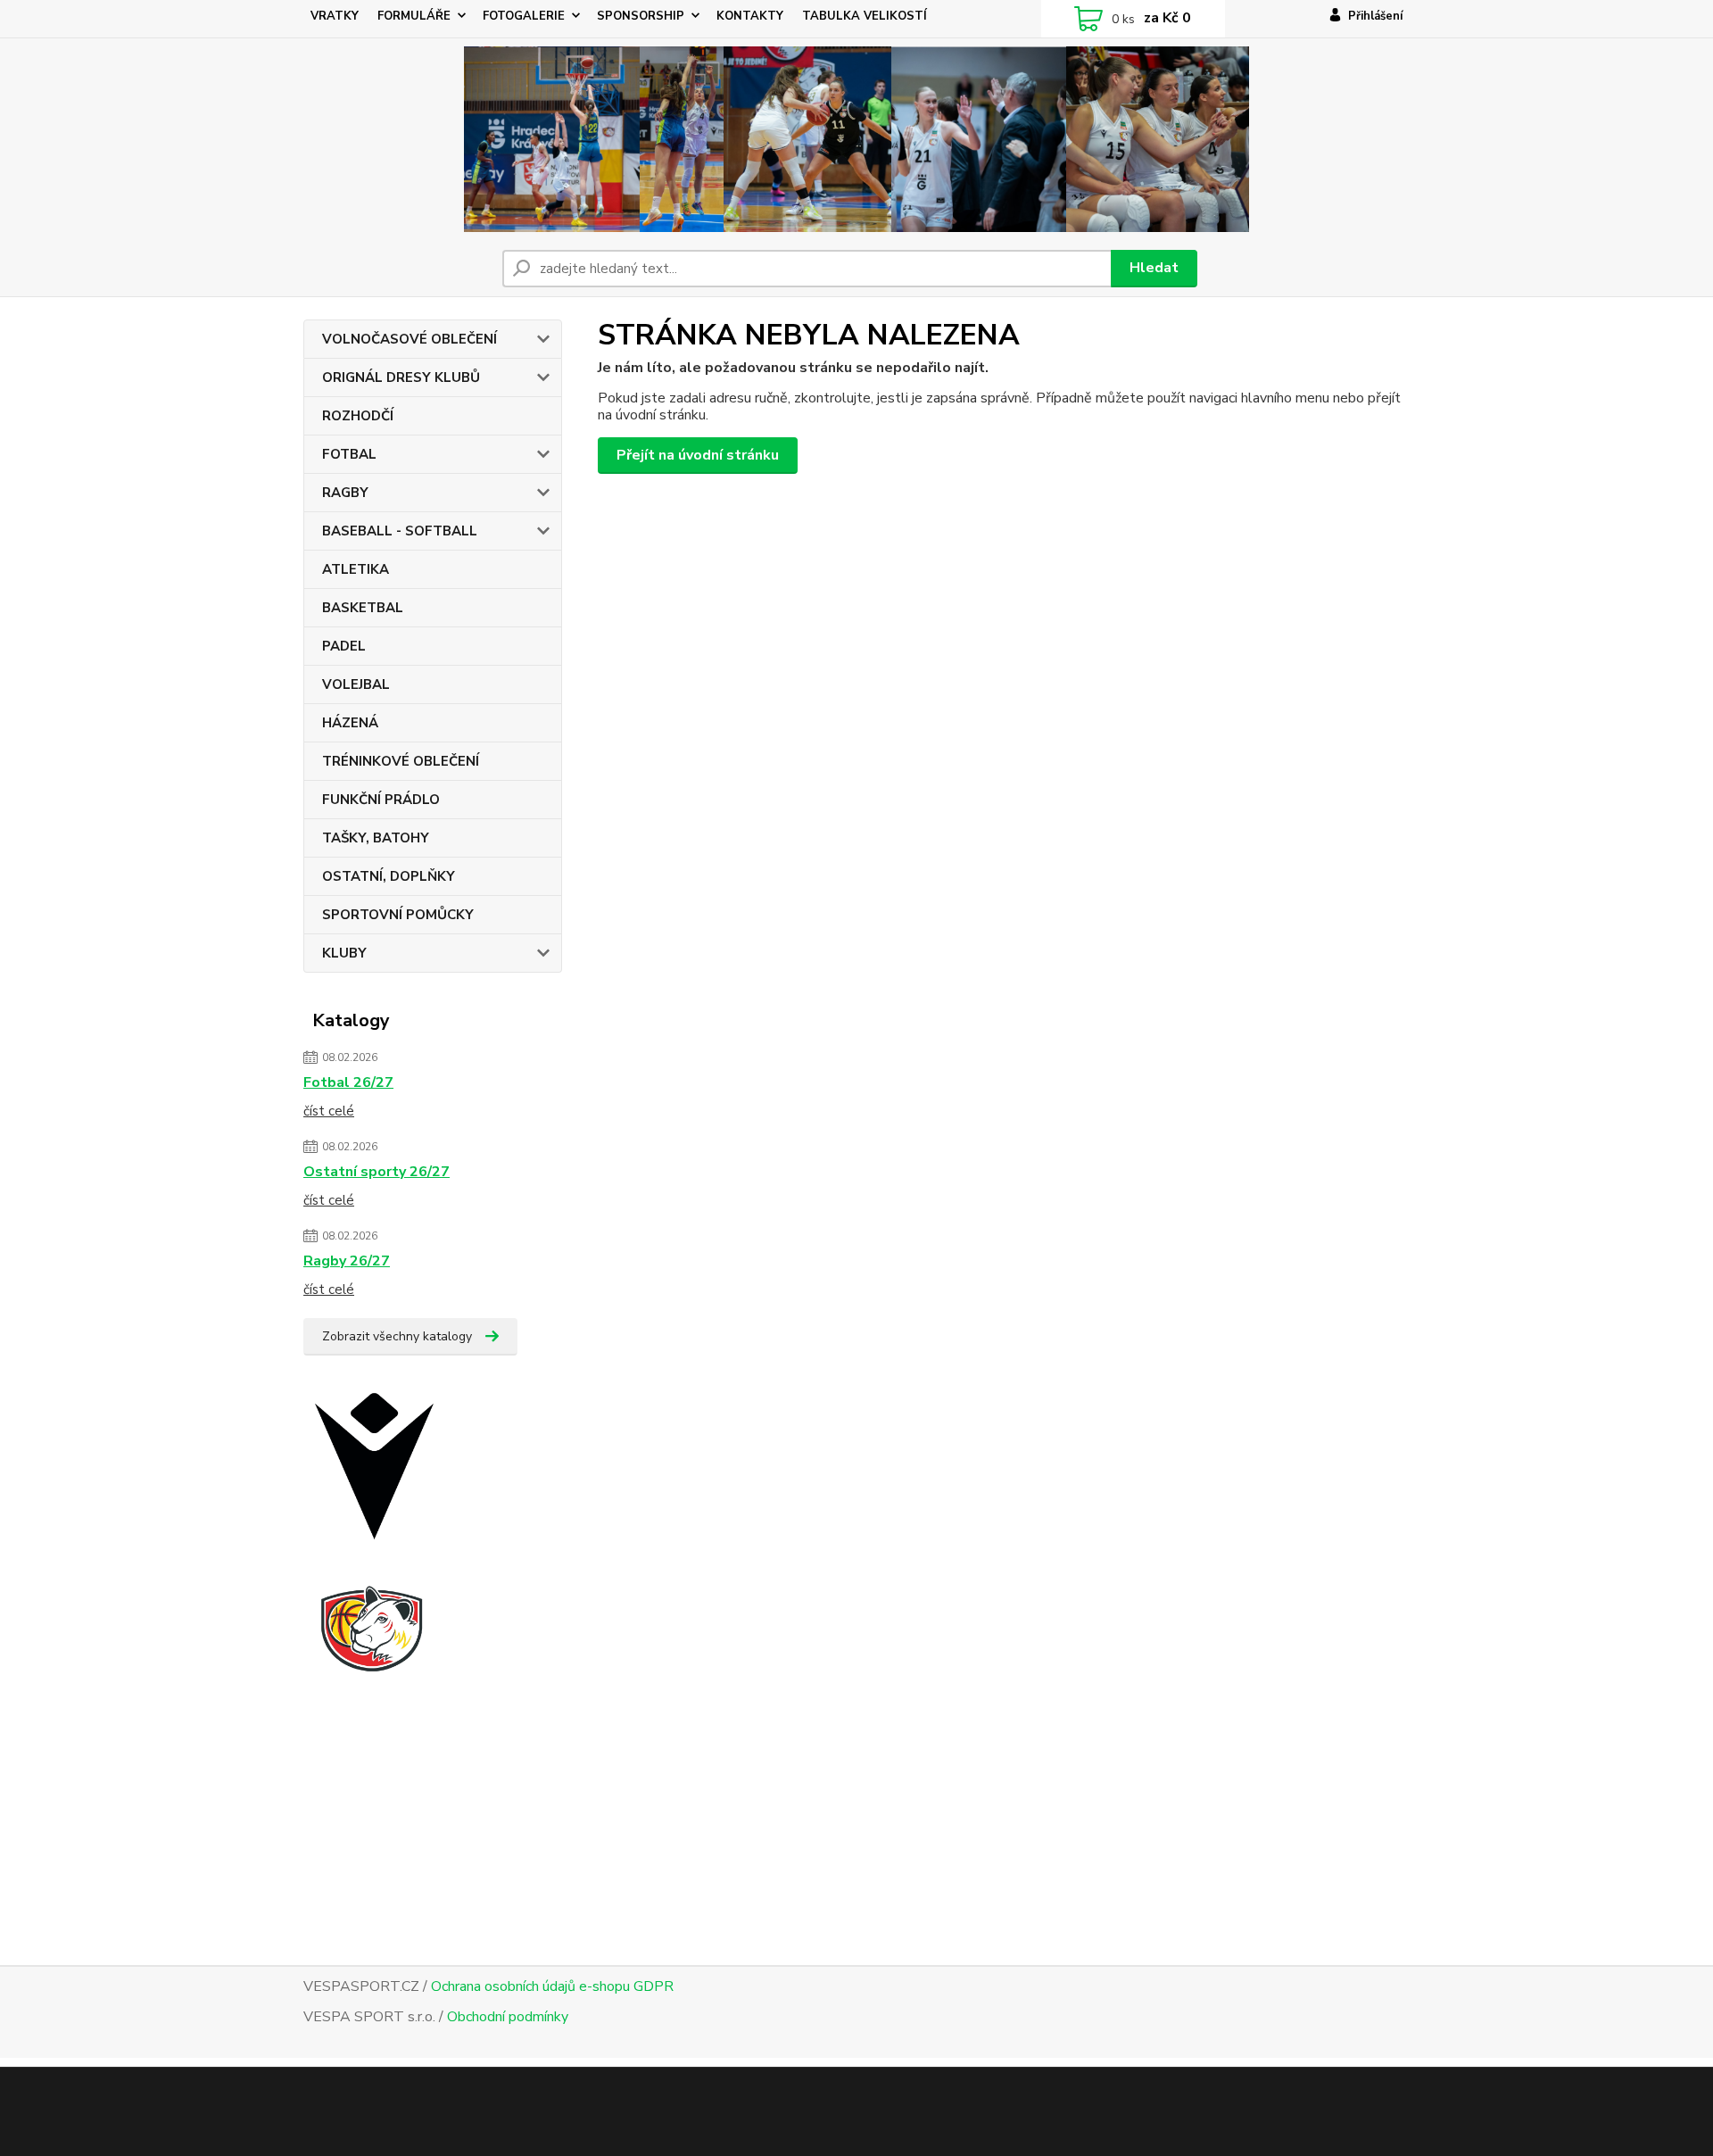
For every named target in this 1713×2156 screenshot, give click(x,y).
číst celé (329, 1111)
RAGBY (345, 493)
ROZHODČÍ (358, 416)
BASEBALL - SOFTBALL (400, 531)
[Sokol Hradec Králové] (388, 1674)
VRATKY (335, 16)
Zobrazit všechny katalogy (397, 1336)
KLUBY (344, 953)
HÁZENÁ (350, 723)
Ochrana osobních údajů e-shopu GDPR (552, 1986)
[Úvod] (857, 139)
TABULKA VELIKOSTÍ (865, 16)
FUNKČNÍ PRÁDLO (381, 800)
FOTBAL (349, 454)
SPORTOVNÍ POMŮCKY (398, 915)
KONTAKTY (750, 16)
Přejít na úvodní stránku (698, 455)
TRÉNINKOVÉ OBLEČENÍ (401, 761)
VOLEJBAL (356, 684)
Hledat (1154, 268)
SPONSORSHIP (641, 16)
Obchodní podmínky (508, 2017)
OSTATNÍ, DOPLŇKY (389, 876)
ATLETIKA (356, 569)
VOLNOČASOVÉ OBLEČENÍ (410, 339)
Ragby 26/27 (347, 1261)
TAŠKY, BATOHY (376, 838)
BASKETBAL (363, 608)
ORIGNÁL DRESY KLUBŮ (401, 377)
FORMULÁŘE (414, 16)
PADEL (344, 646)
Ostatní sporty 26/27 (377, 1172)
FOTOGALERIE (524, 16)
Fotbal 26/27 (348, 1082)
